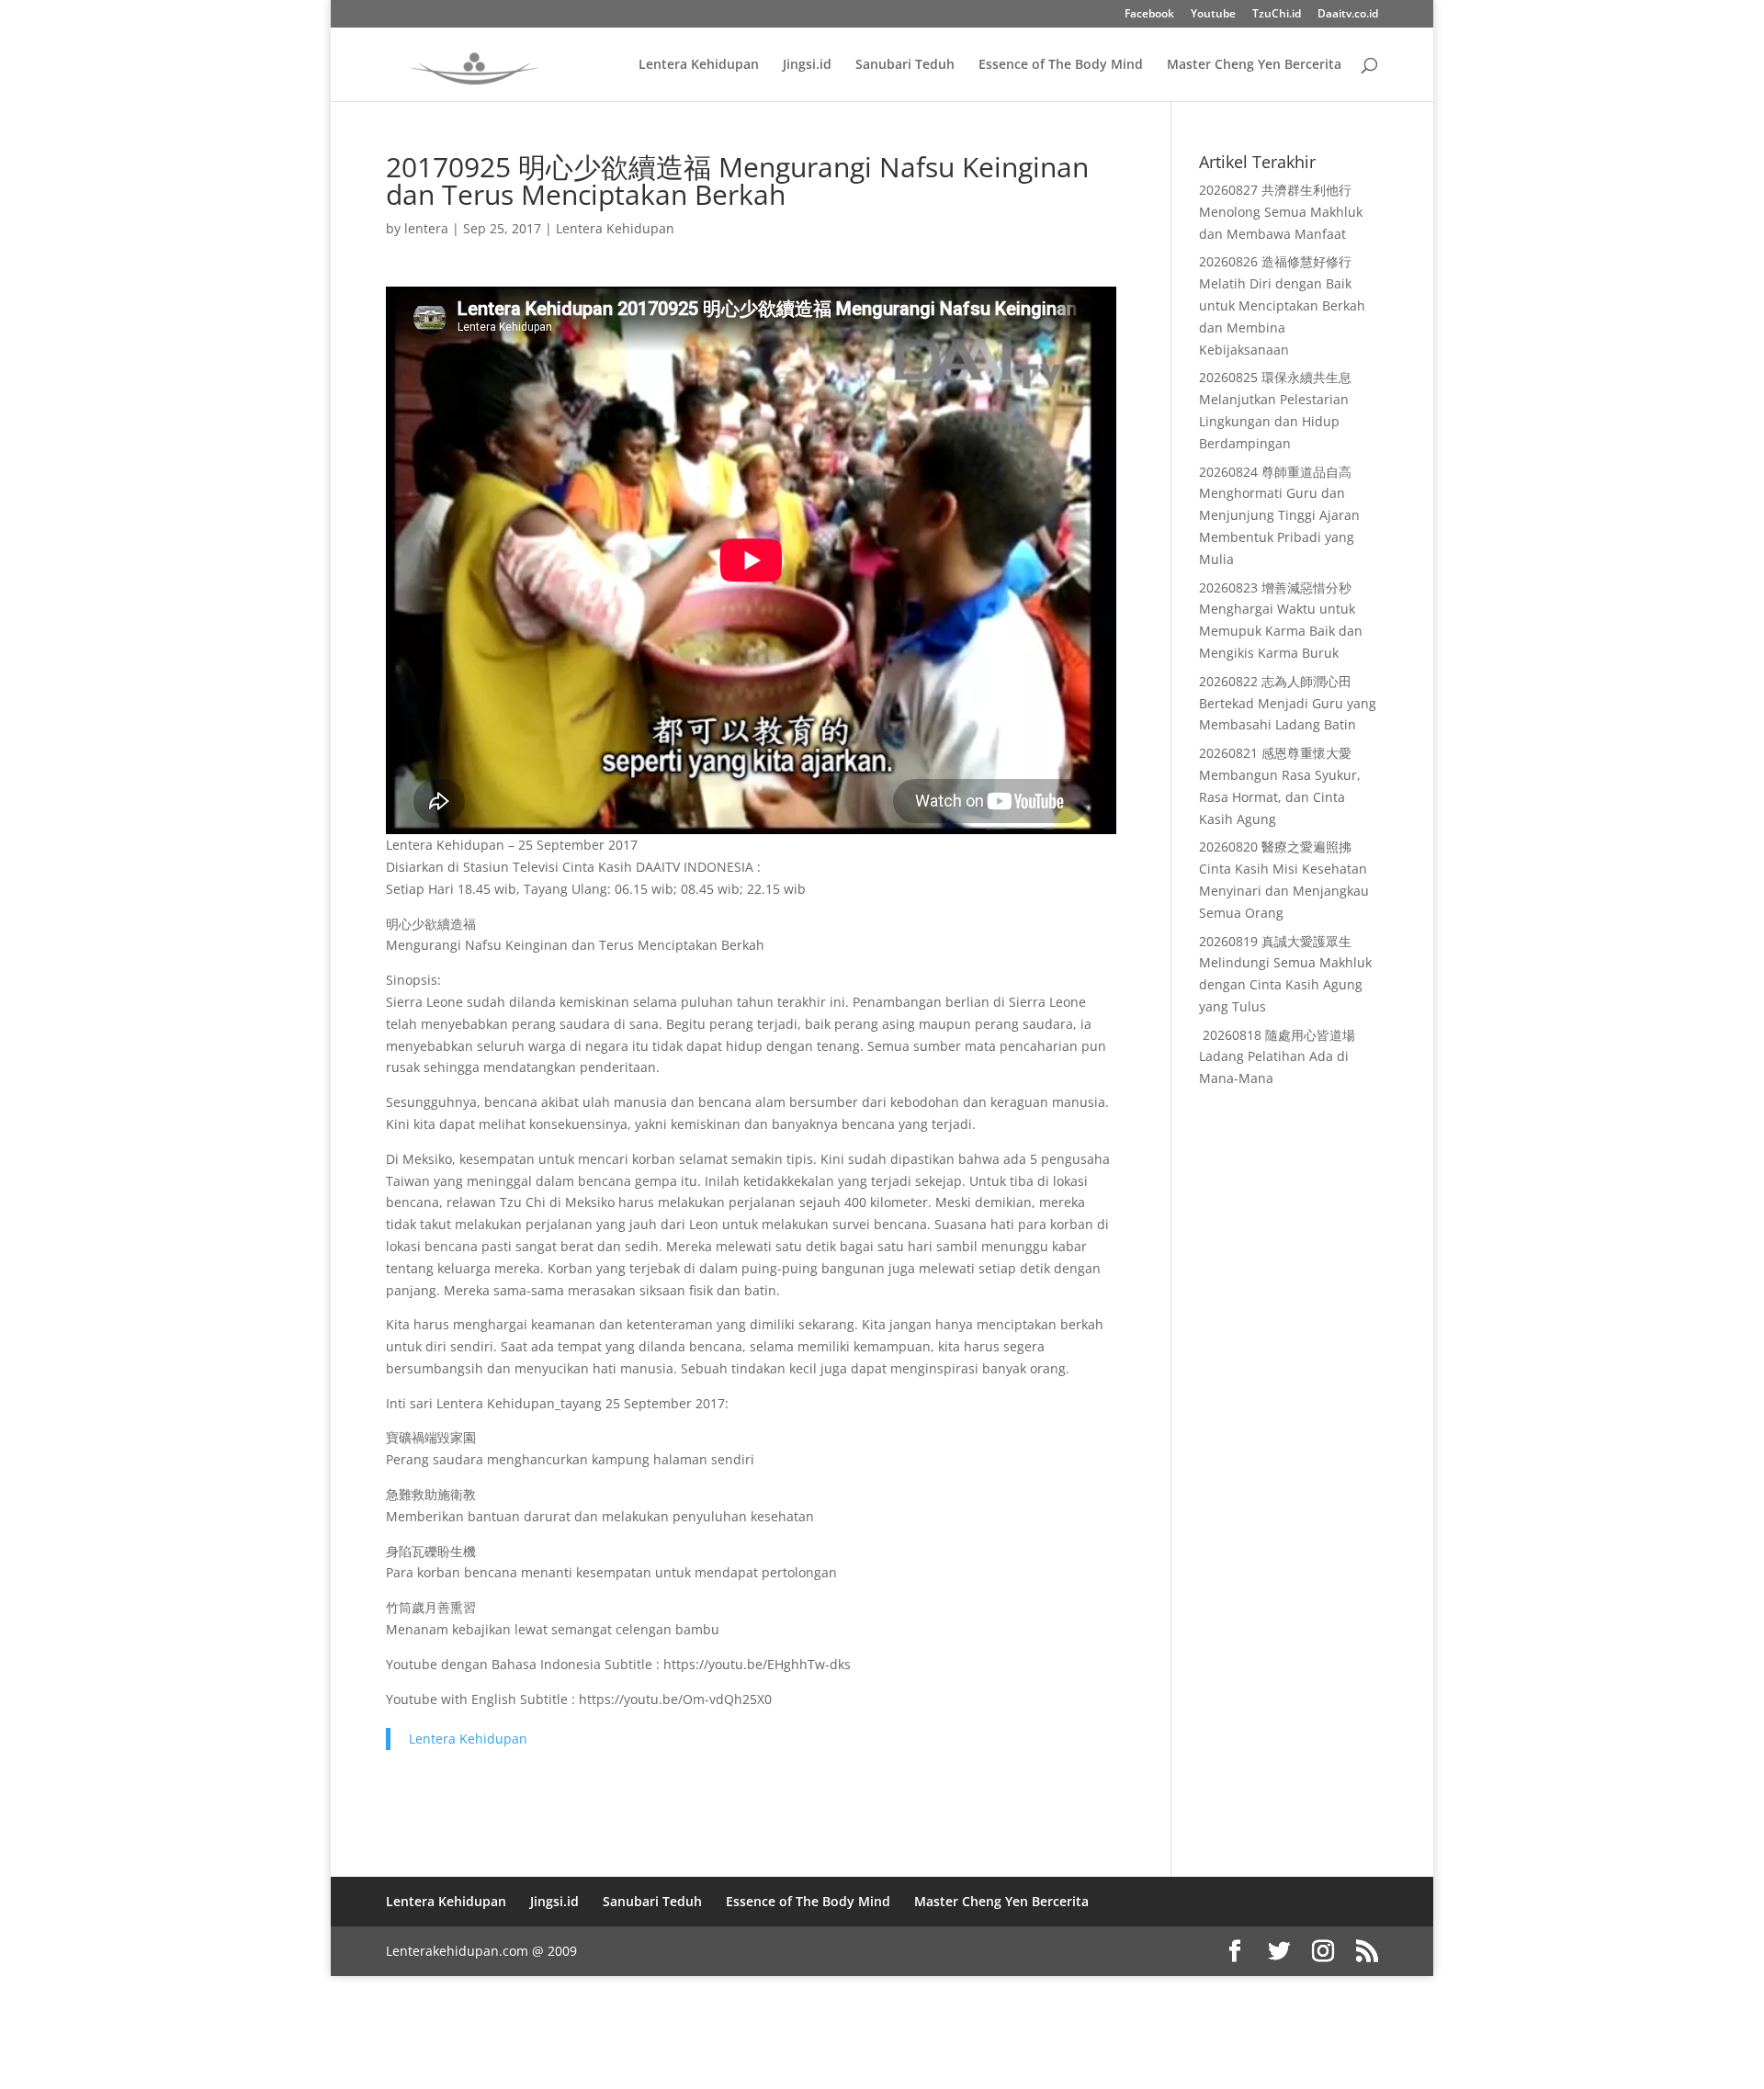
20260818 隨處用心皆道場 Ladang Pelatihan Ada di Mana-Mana (1277, 1057)
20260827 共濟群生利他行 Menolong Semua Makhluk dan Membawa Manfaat (1281, 212)
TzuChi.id (1277, 15)
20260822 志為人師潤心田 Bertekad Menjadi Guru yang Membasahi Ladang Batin (1288, 703)
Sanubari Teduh (905, 65)
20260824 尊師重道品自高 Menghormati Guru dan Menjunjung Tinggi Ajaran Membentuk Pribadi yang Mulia (1279, 515)
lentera (426, 228)
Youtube (1213, 15)
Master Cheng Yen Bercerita (1254, 65)
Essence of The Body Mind (1061, 65)
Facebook (1149, 15)
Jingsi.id (807, 65)
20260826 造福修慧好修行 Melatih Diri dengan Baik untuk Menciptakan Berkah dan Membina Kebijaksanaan (1282, 305)
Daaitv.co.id (1348, 15)
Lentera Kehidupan (699, 65)
